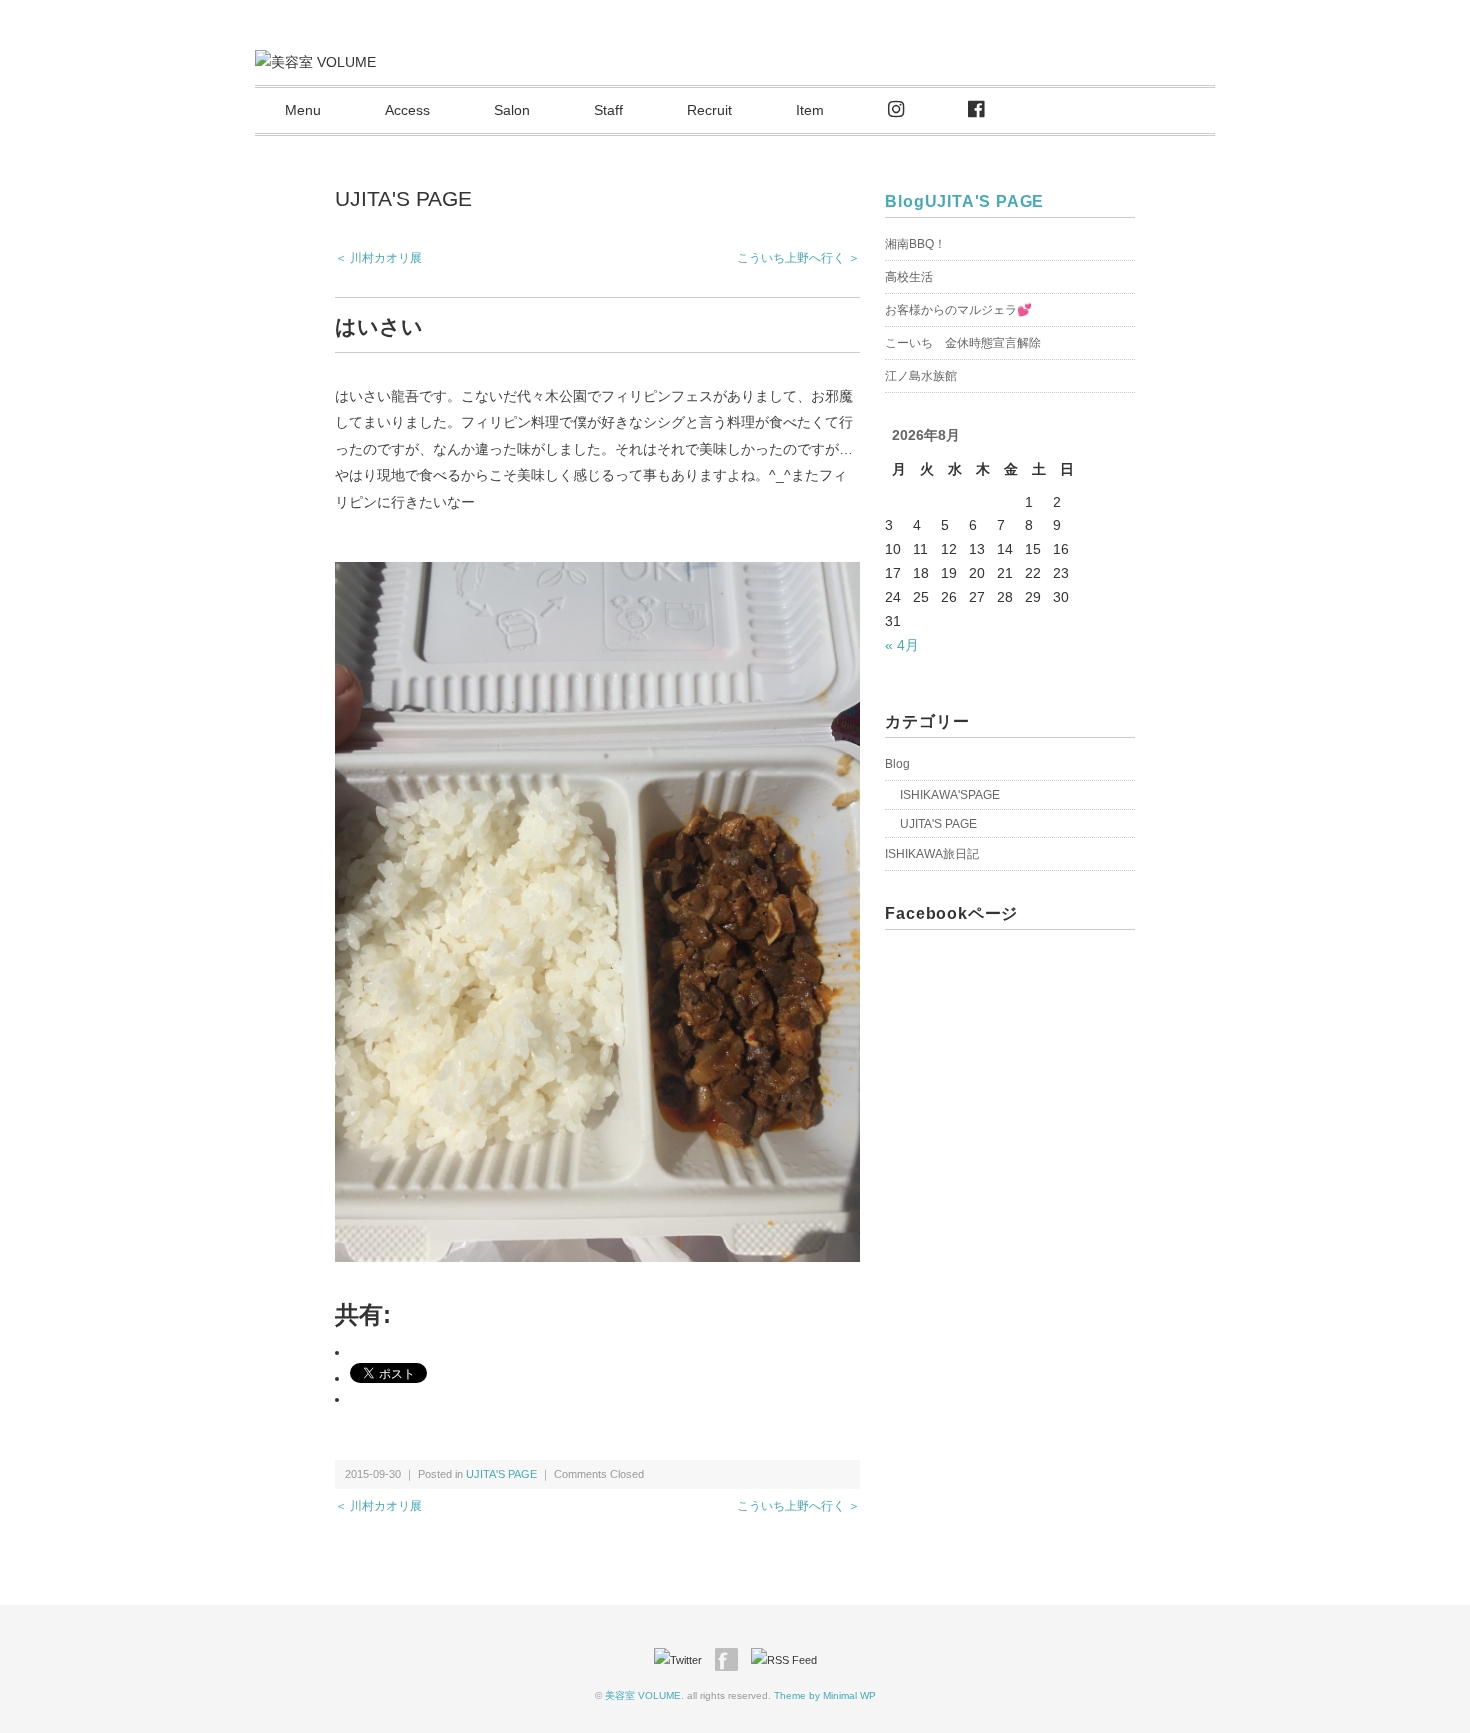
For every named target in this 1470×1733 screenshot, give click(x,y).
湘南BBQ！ (915, 244)
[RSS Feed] (784, 1660)
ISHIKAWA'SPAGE (950, 795)
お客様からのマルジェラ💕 (958, 310)
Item (810, 110)
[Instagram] (896, 110)
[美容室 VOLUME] (315, 62)
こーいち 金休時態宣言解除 (963, 343)
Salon (512, 110)
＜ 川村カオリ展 (378, 258)
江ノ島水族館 (921, 376)
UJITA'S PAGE (403, 198)
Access (407, 110)
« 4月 (902, 645)
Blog (904, 201)
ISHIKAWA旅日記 (932, 854)
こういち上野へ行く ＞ (798, 258)
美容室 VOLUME (643, 1695)
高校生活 (909, 277)
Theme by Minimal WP (825, 1695)
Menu (303, 110)
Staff (608, 110)
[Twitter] (683, 1660)
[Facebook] (976, 110)
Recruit (709, 110)
